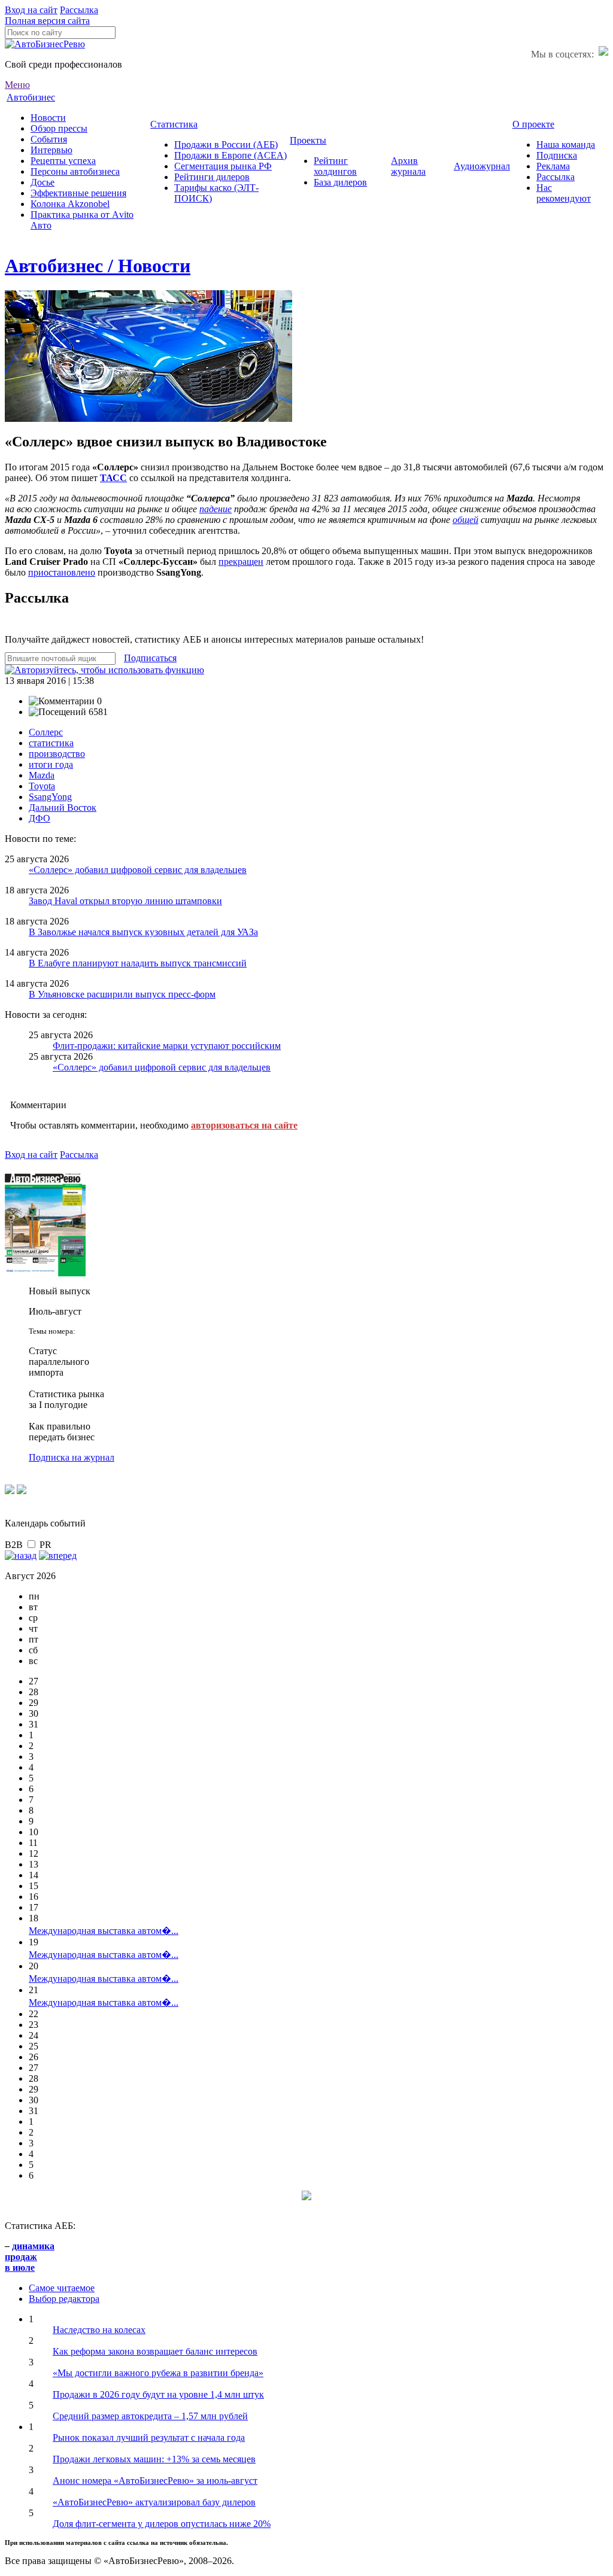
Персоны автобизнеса (75, 171)
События (49, 139)
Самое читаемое (62, 2288)
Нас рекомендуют (564, 193)
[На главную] (45, 44)
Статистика (174, 124)
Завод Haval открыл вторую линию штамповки (125, 901)
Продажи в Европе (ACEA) (230, 155)
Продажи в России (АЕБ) (226, 145)
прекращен (241, 562)
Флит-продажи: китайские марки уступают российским (167, 1046)
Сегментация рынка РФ (223, 166)
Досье (43, 182)
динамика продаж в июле (30, 2257)
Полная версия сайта (47, 21)
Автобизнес (31, 97)
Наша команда (566, 145)
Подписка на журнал (72, 1457)
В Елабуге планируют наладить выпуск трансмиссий (138, 963)
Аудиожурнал (482, 166)
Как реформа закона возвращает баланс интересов (155, 2351)
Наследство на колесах (99, 2330)
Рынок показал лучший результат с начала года (149, 2437)
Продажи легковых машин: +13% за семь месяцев (154, 2459)
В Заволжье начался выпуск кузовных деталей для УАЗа (143, 932)
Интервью (51, 150)
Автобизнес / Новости (98, 266)
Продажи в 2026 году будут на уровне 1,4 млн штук (158, 2394)
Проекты (308, 140)
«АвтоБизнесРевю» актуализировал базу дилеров (154, 2502)
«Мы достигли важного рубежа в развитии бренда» (158, 2373)
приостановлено (62, 572)
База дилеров (340, 182)
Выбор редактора (64, 2299)
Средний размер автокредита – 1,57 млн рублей (150, 2416)
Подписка (557, 155)
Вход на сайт (31, 10)
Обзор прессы (59, 128)
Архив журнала (408, 166)
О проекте (533, 124)
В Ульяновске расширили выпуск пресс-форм (122, 994)
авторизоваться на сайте (244, 1125)
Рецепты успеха (63, 161)
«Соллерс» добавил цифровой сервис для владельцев (138, 870)
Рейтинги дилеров (212, 177)
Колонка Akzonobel (70, 204)
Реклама (553, 166)
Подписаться (150, 658)
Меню (17, 85)
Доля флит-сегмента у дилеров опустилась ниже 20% (162, 2524)
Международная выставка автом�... (104, 1931)
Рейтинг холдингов (335, 166)
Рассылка (79, 10)
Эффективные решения (78, 193)
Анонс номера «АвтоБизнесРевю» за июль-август (155, 2481)
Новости (48, 118)
